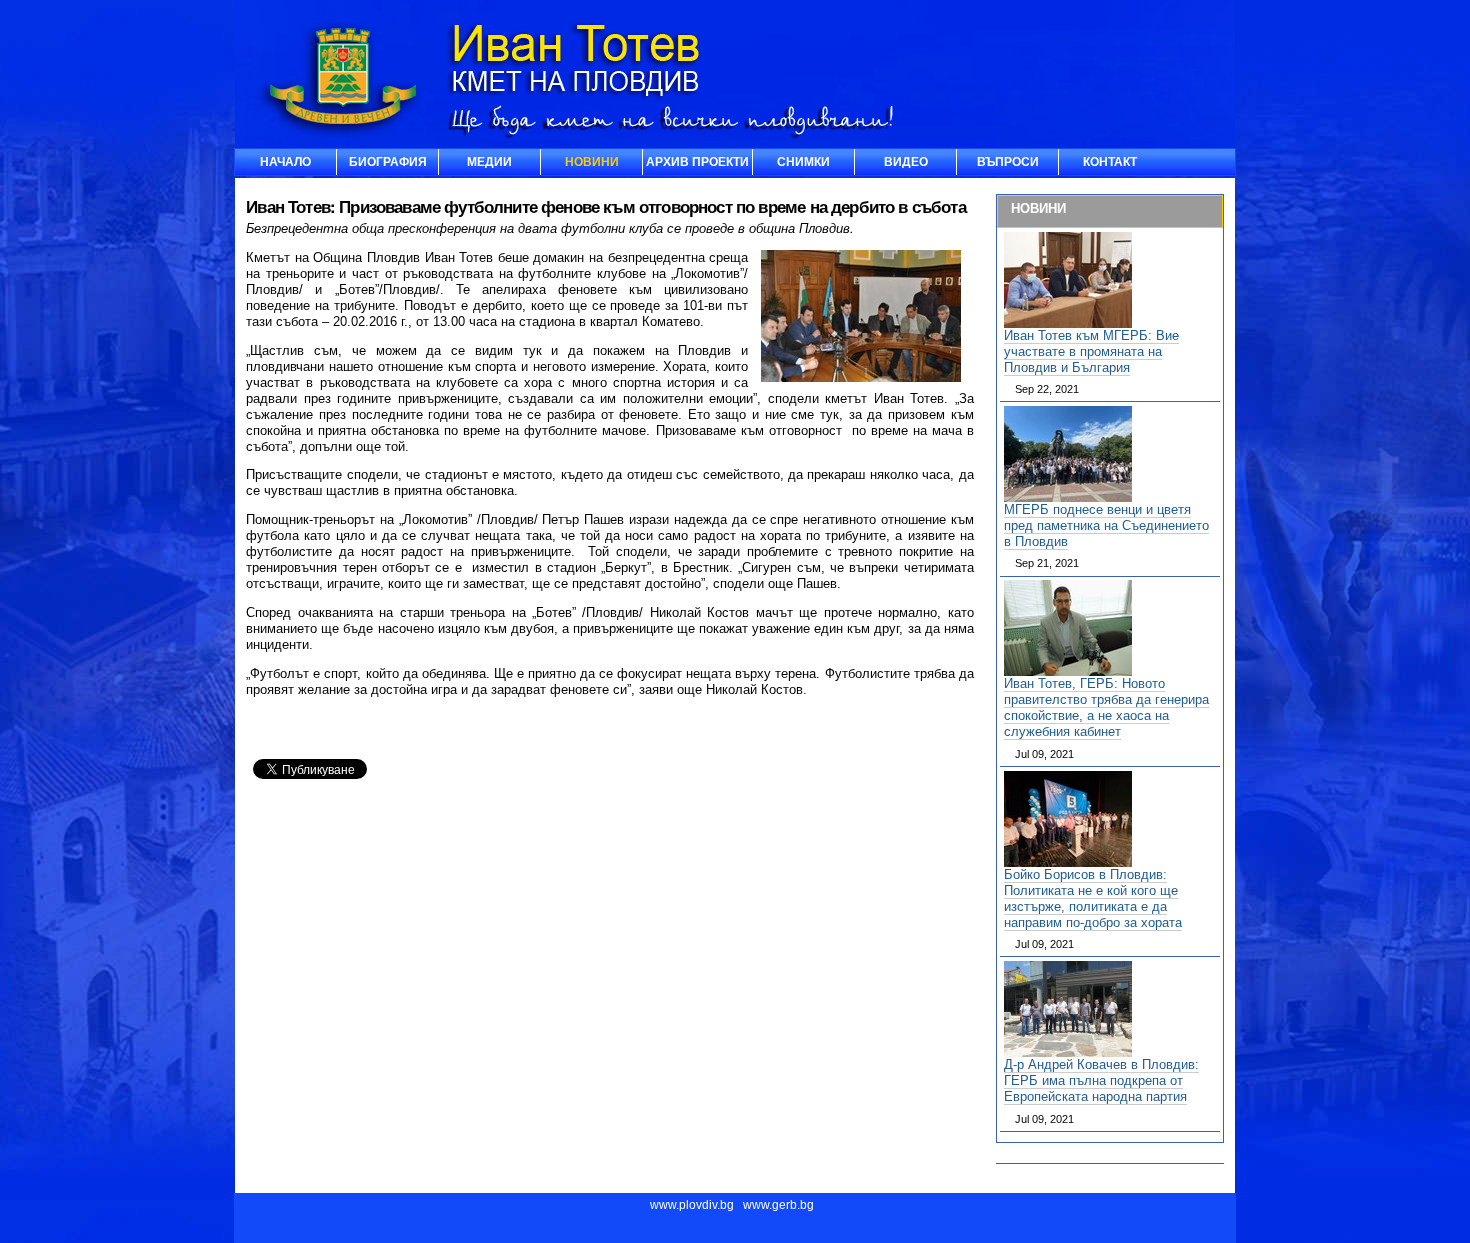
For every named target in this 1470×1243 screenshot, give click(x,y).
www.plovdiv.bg (692, 1205)
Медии (489, 162)
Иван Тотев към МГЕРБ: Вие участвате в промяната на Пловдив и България (1091, 351)
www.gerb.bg (778, 1205)
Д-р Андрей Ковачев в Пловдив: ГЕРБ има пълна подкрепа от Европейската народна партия (1101, 1080)
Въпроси (1008, 162)
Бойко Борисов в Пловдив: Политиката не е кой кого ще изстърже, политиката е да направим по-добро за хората (1093, 898)
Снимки (803, 162)
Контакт (1110, 162)
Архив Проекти (697, 162)
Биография (388, 162)
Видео (906, 162)
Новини (592, 162)
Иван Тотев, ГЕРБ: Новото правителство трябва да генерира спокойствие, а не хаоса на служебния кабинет (1106, 707)
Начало (285, 162)
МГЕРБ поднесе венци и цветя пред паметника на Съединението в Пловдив (1106, 525)
